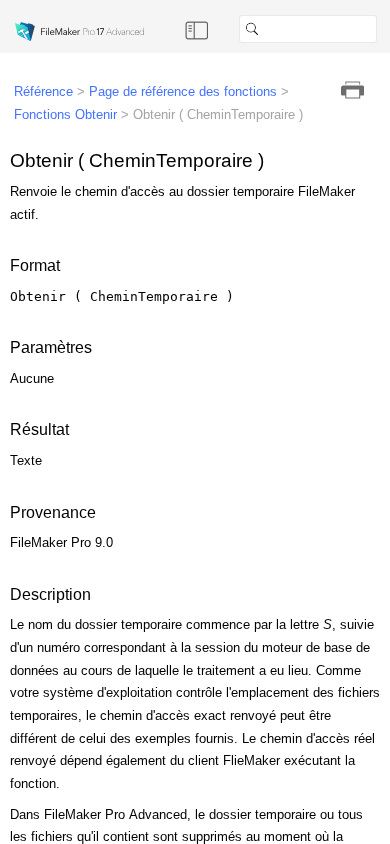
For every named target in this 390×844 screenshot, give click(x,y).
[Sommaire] (197, 29)
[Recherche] (385, 29)
